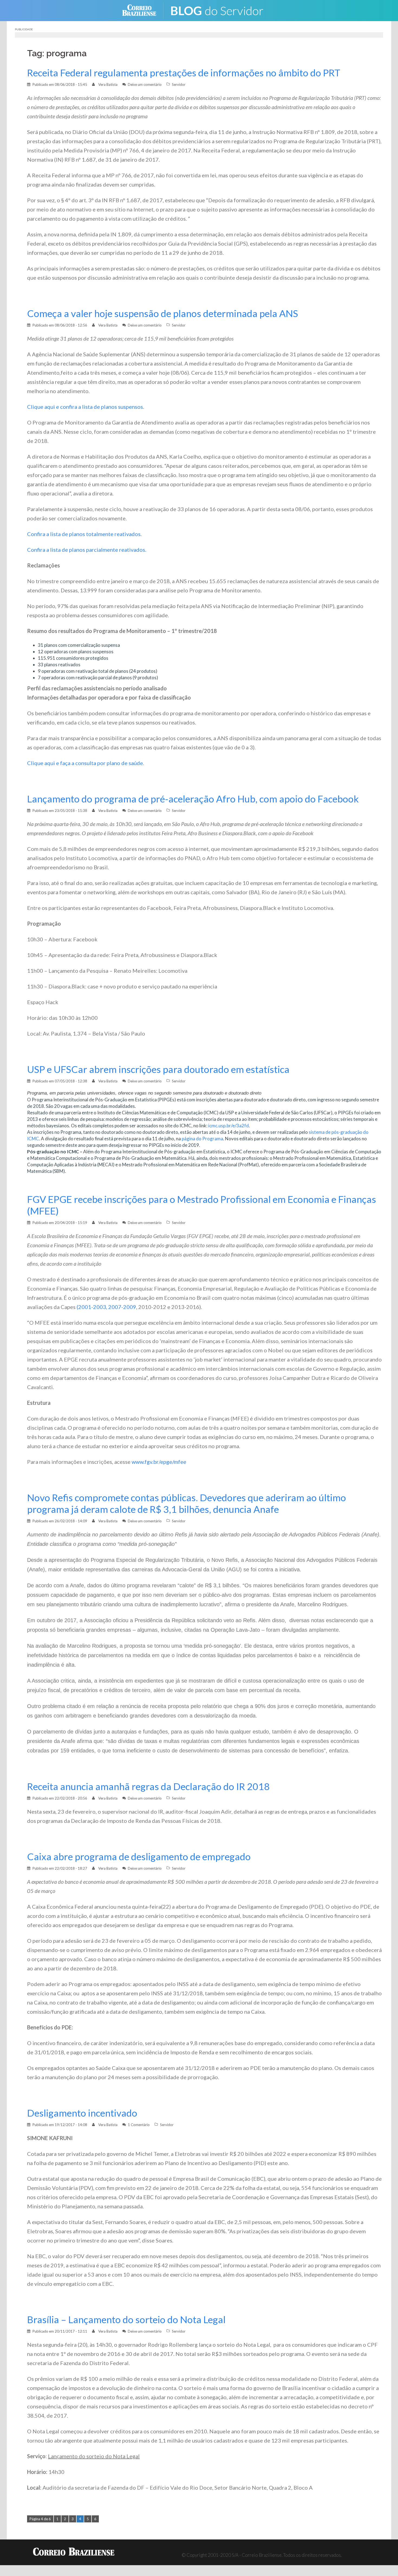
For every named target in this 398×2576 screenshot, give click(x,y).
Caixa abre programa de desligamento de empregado (139, 1857)
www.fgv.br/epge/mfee (159, 1462)
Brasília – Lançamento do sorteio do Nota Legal (126, 2319)
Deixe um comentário (145, 84)
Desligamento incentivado (82, 2113)
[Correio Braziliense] (143, 10)
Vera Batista (108, 84)
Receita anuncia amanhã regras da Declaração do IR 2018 (148, 1786)
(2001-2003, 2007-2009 (106, 1307)
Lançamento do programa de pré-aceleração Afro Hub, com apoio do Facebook (193, 799)
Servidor (179, 84)
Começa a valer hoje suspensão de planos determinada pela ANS (163, 313)
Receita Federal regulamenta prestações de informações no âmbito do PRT (184, 73)
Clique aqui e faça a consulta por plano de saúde (85, 763)
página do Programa (202, 1139)
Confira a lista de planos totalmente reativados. (84, 534)
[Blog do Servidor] (221, 10)
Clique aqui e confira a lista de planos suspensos (85, 407)
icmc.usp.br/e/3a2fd (229, 1126)
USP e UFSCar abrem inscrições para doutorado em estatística (158, 1069)
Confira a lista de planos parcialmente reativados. (87, 550)
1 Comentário (139, 2125)
